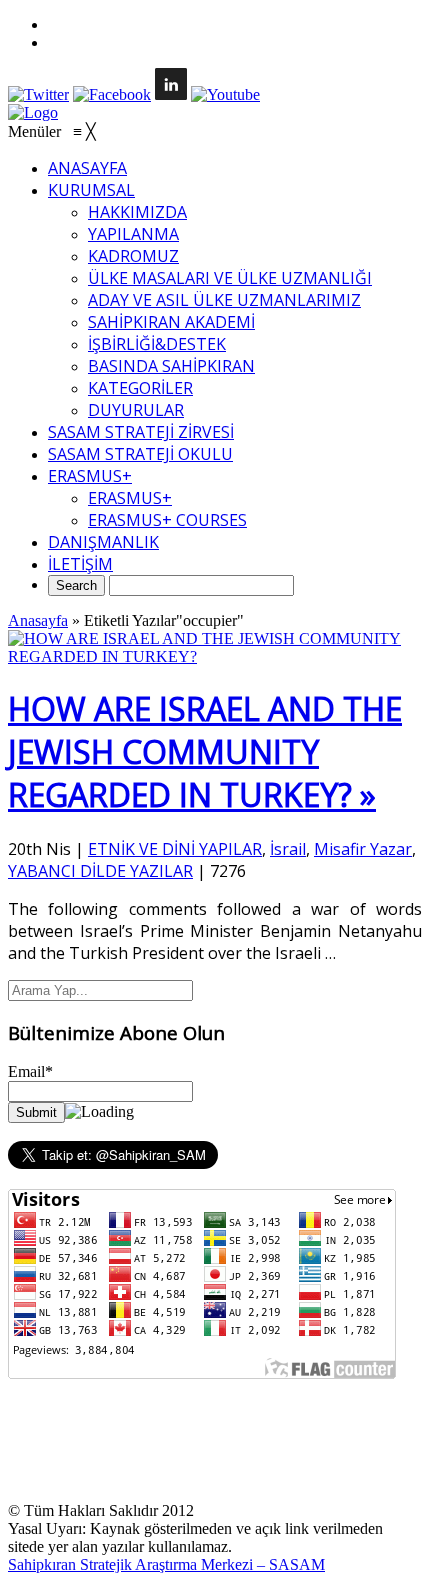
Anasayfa (38, 620)
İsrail (288, 849)
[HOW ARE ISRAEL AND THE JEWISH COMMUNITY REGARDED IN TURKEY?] (215, 656)
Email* (30, 1071)
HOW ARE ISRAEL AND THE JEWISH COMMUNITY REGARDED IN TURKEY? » (205, 751)
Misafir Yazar (363, 849)
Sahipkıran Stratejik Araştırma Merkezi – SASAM (166, 1564)
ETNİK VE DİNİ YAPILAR (175, 849)
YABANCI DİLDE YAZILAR (100, 871)
